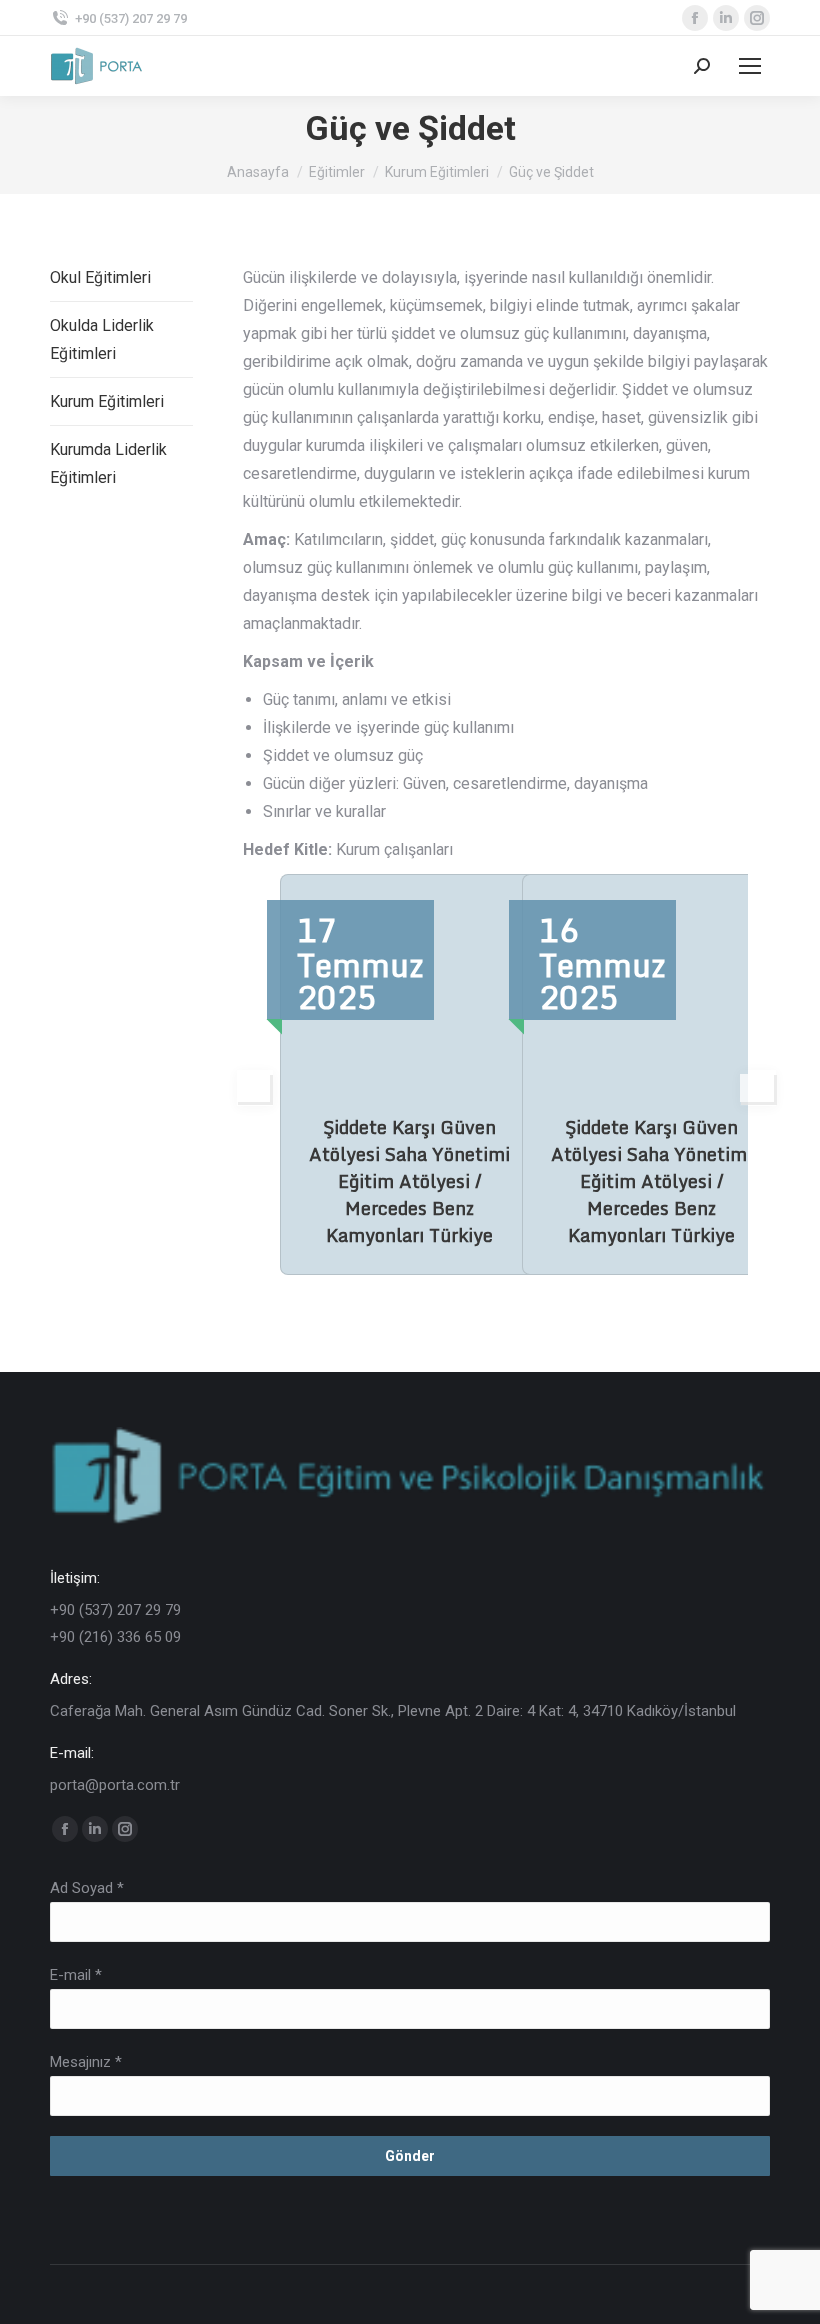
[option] (386, 1074)
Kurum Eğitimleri (107, 401)
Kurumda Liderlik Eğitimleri (108, 463)
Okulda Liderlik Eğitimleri (102, 339)
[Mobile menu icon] (750, 66)
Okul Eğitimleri (100, 277)
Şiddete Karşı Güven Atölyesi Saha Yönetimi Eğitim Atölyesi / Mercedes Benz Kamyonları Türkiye (409, 1181)
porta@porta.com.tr (115, 1785)
